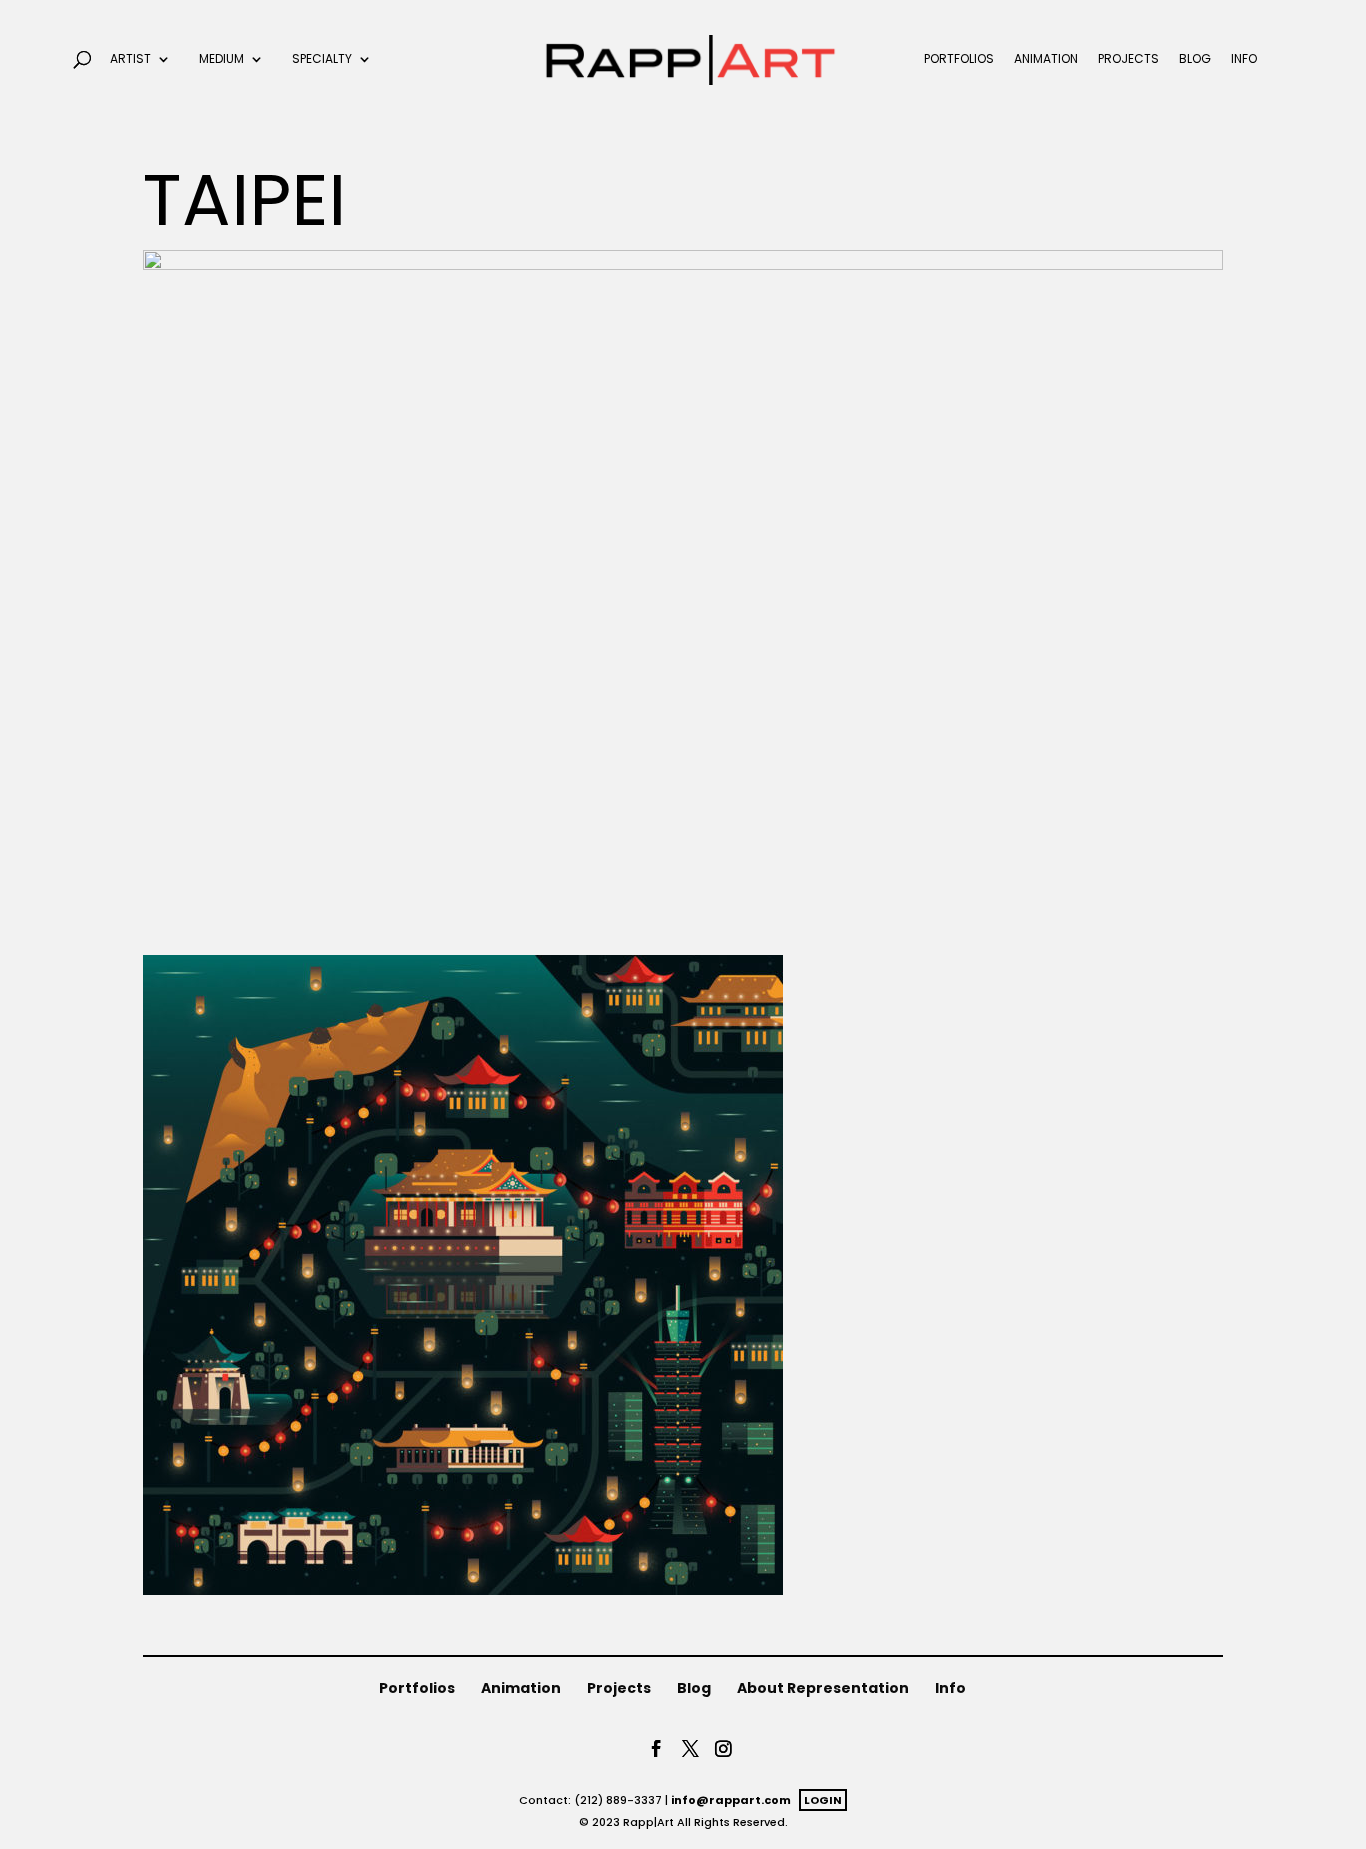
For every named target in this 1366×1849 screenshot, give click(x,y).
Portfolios (959, 59)
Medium (221, 59)
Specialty (322, 59)
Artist (130, 59)
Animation (1046, 59)
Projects (1128, 59)
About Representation (823, 1688)
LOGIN (823, 1800)
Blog (1195, 59)
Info (1244, 59)
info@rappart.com (731, 1800)
